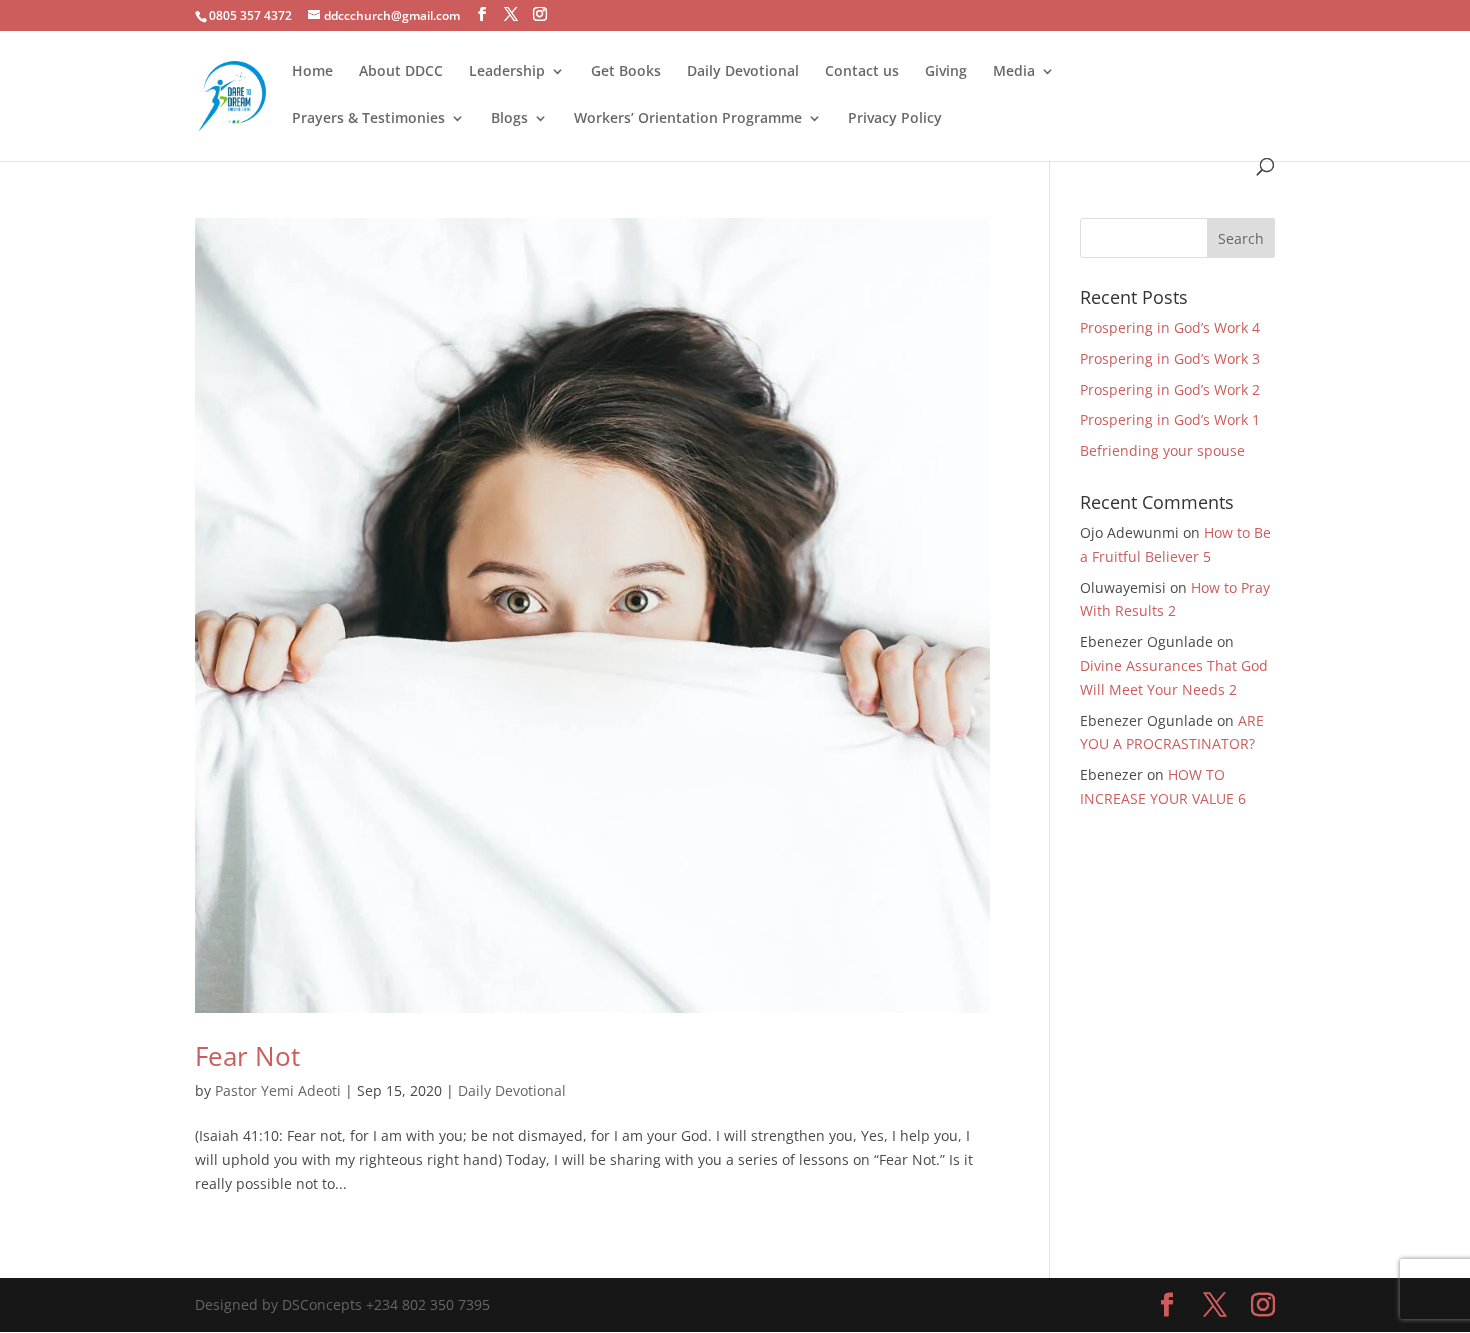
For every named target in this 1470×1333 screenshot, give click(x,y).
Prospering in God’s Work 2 (1170, 389)
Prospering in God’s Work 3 (1170, 358)
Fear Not (247, 1056)
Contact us (862, 72)
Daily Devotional (743, 72)
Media (1014, 72)
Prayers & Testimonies (368, 119)
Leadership (507, 72)
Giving (946, 72)
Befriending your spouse (1164, 450)
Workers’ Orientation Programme (688, 119)
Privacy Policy (895, 119)
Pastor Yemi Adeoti (278, 1090)
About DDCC (401, 72)
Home (312, 72)
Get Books (626, 72)
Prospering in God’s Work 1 (1170, 419)
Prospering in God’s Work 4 (1170, 327)
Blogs (509, 119)
